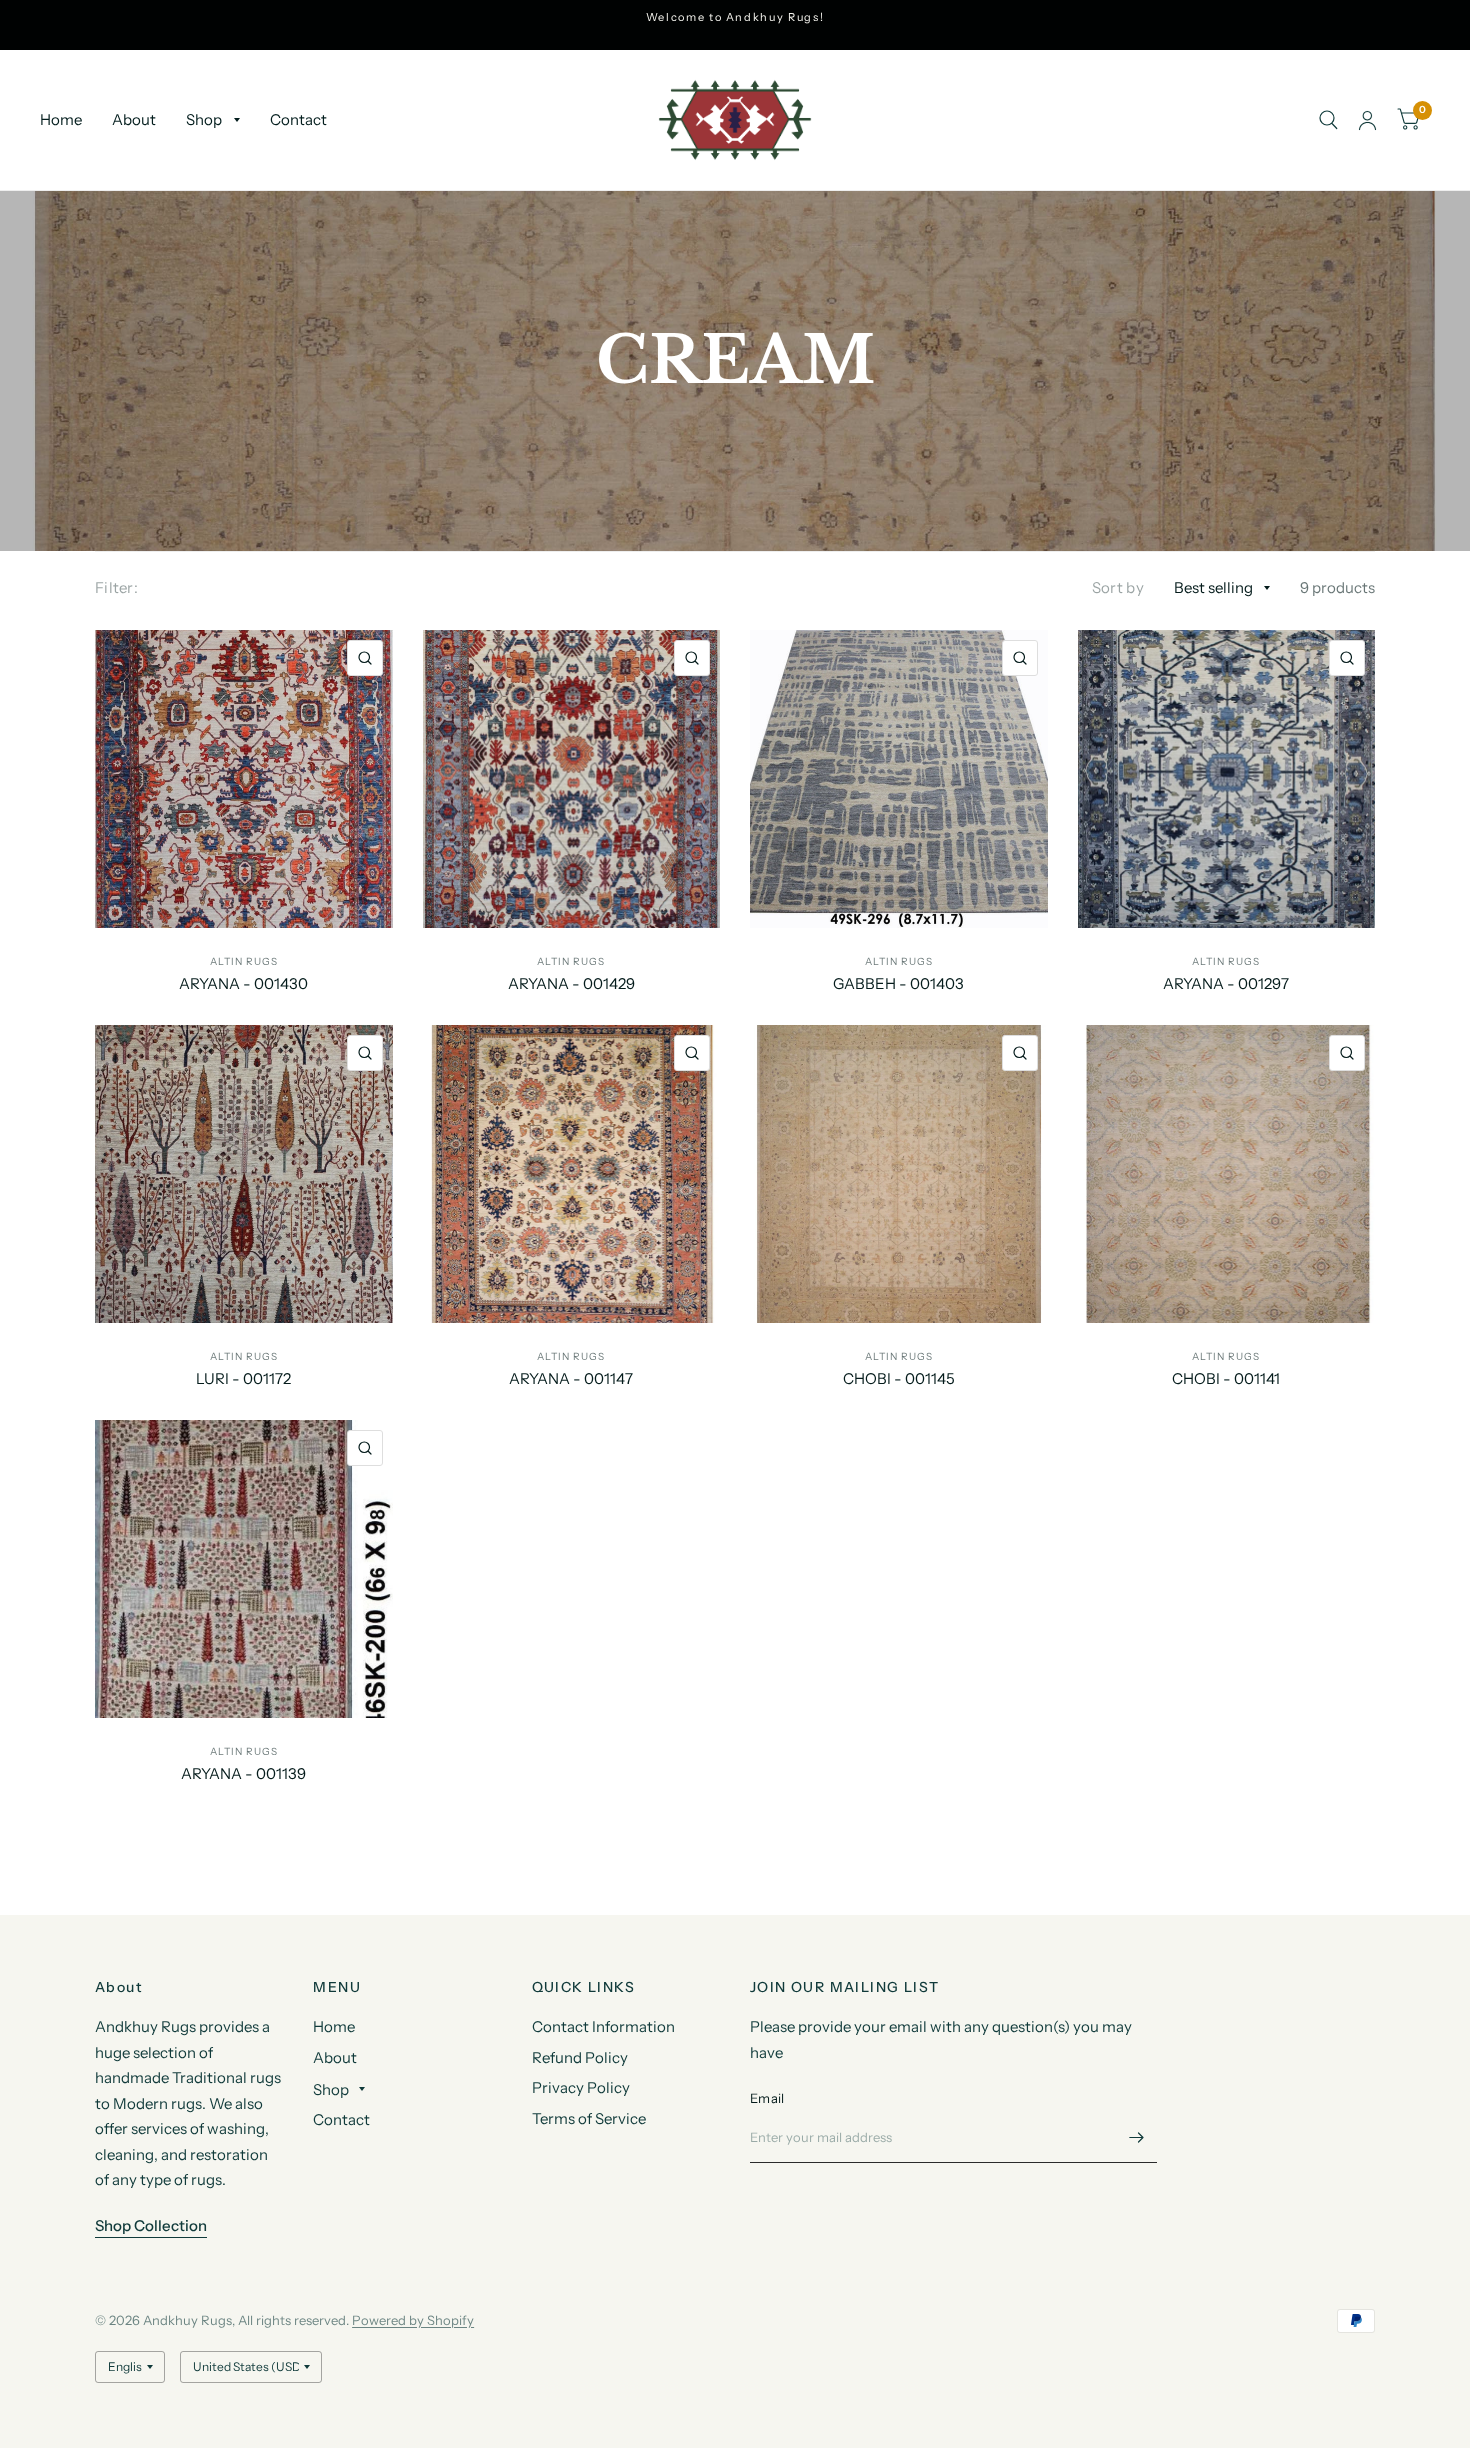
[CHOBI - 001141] (1227, 1174)
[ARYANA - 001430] (244, 779)
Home (61, 119)
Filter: (116, 587)
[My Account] (1367, 120)
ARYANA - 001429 (571, 983)
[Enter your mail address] (1137, 2137)
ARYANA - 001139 (243, 1773)
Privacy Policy (581, 2087)
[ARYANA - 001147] (572, 1174)
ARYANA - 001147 (571, 1378)
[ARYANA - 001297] (1227, 779)
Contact (298, 119)
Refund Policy (580, 2057)
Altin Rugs (244, 961)
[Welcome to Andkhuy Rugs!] (735, 17)
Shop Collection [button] (151, 2225)
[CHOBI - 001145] (899, 1174)
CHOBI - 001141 (1226, 1378)
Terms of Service (589, 2118)
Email (767, 2098)
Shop (204, 119)
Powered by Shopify (413, 2320)
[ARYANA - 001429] (572, 779)
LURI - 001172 (243, 1378)
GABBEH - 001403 (898, 983)
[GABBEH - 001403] (899, 779)
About (134, 119)
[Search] (1328, 120)
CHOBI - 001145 (899, 1378)
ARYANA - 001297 (1226, 983)
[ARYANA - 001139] (244, 1569)
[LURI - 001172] (244, 1174)
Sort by (1118, 587)
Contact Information (603, 2026)
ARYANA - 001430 (243, 983)
